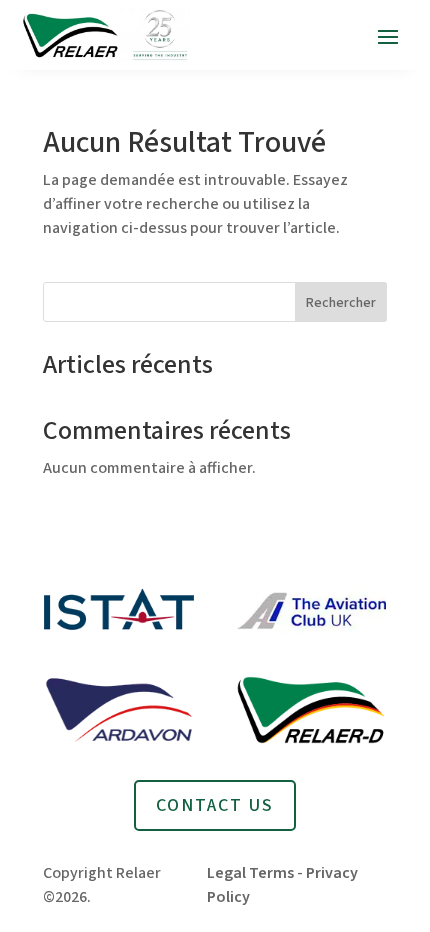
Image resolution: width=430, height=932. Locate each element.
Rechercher (341, 303)
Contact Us (215, 805)
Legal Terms (250, 873)
